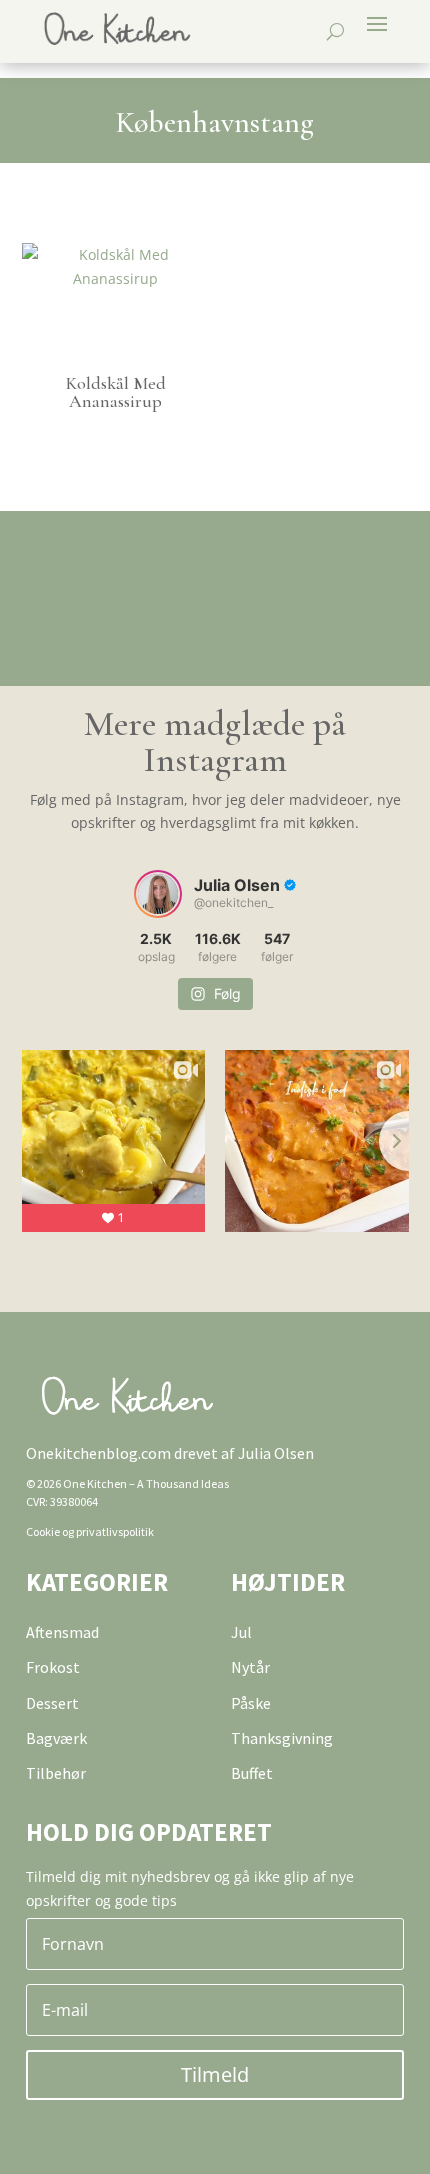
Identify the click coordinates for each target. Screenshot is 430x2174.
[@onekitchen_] (158, 894)
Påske (251, 1703)
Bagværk (56, 1738)
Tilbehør (56, 1773)
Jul (241, 1632)
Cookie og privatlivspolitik (90, 1531)
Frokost (53, 1667)
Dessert (52, 1703)
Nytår (250, 1667)
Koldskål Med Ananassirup (116, 392)
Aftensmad (62, 1632)
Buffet (252, 1773)
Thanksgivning (282, 1738)
